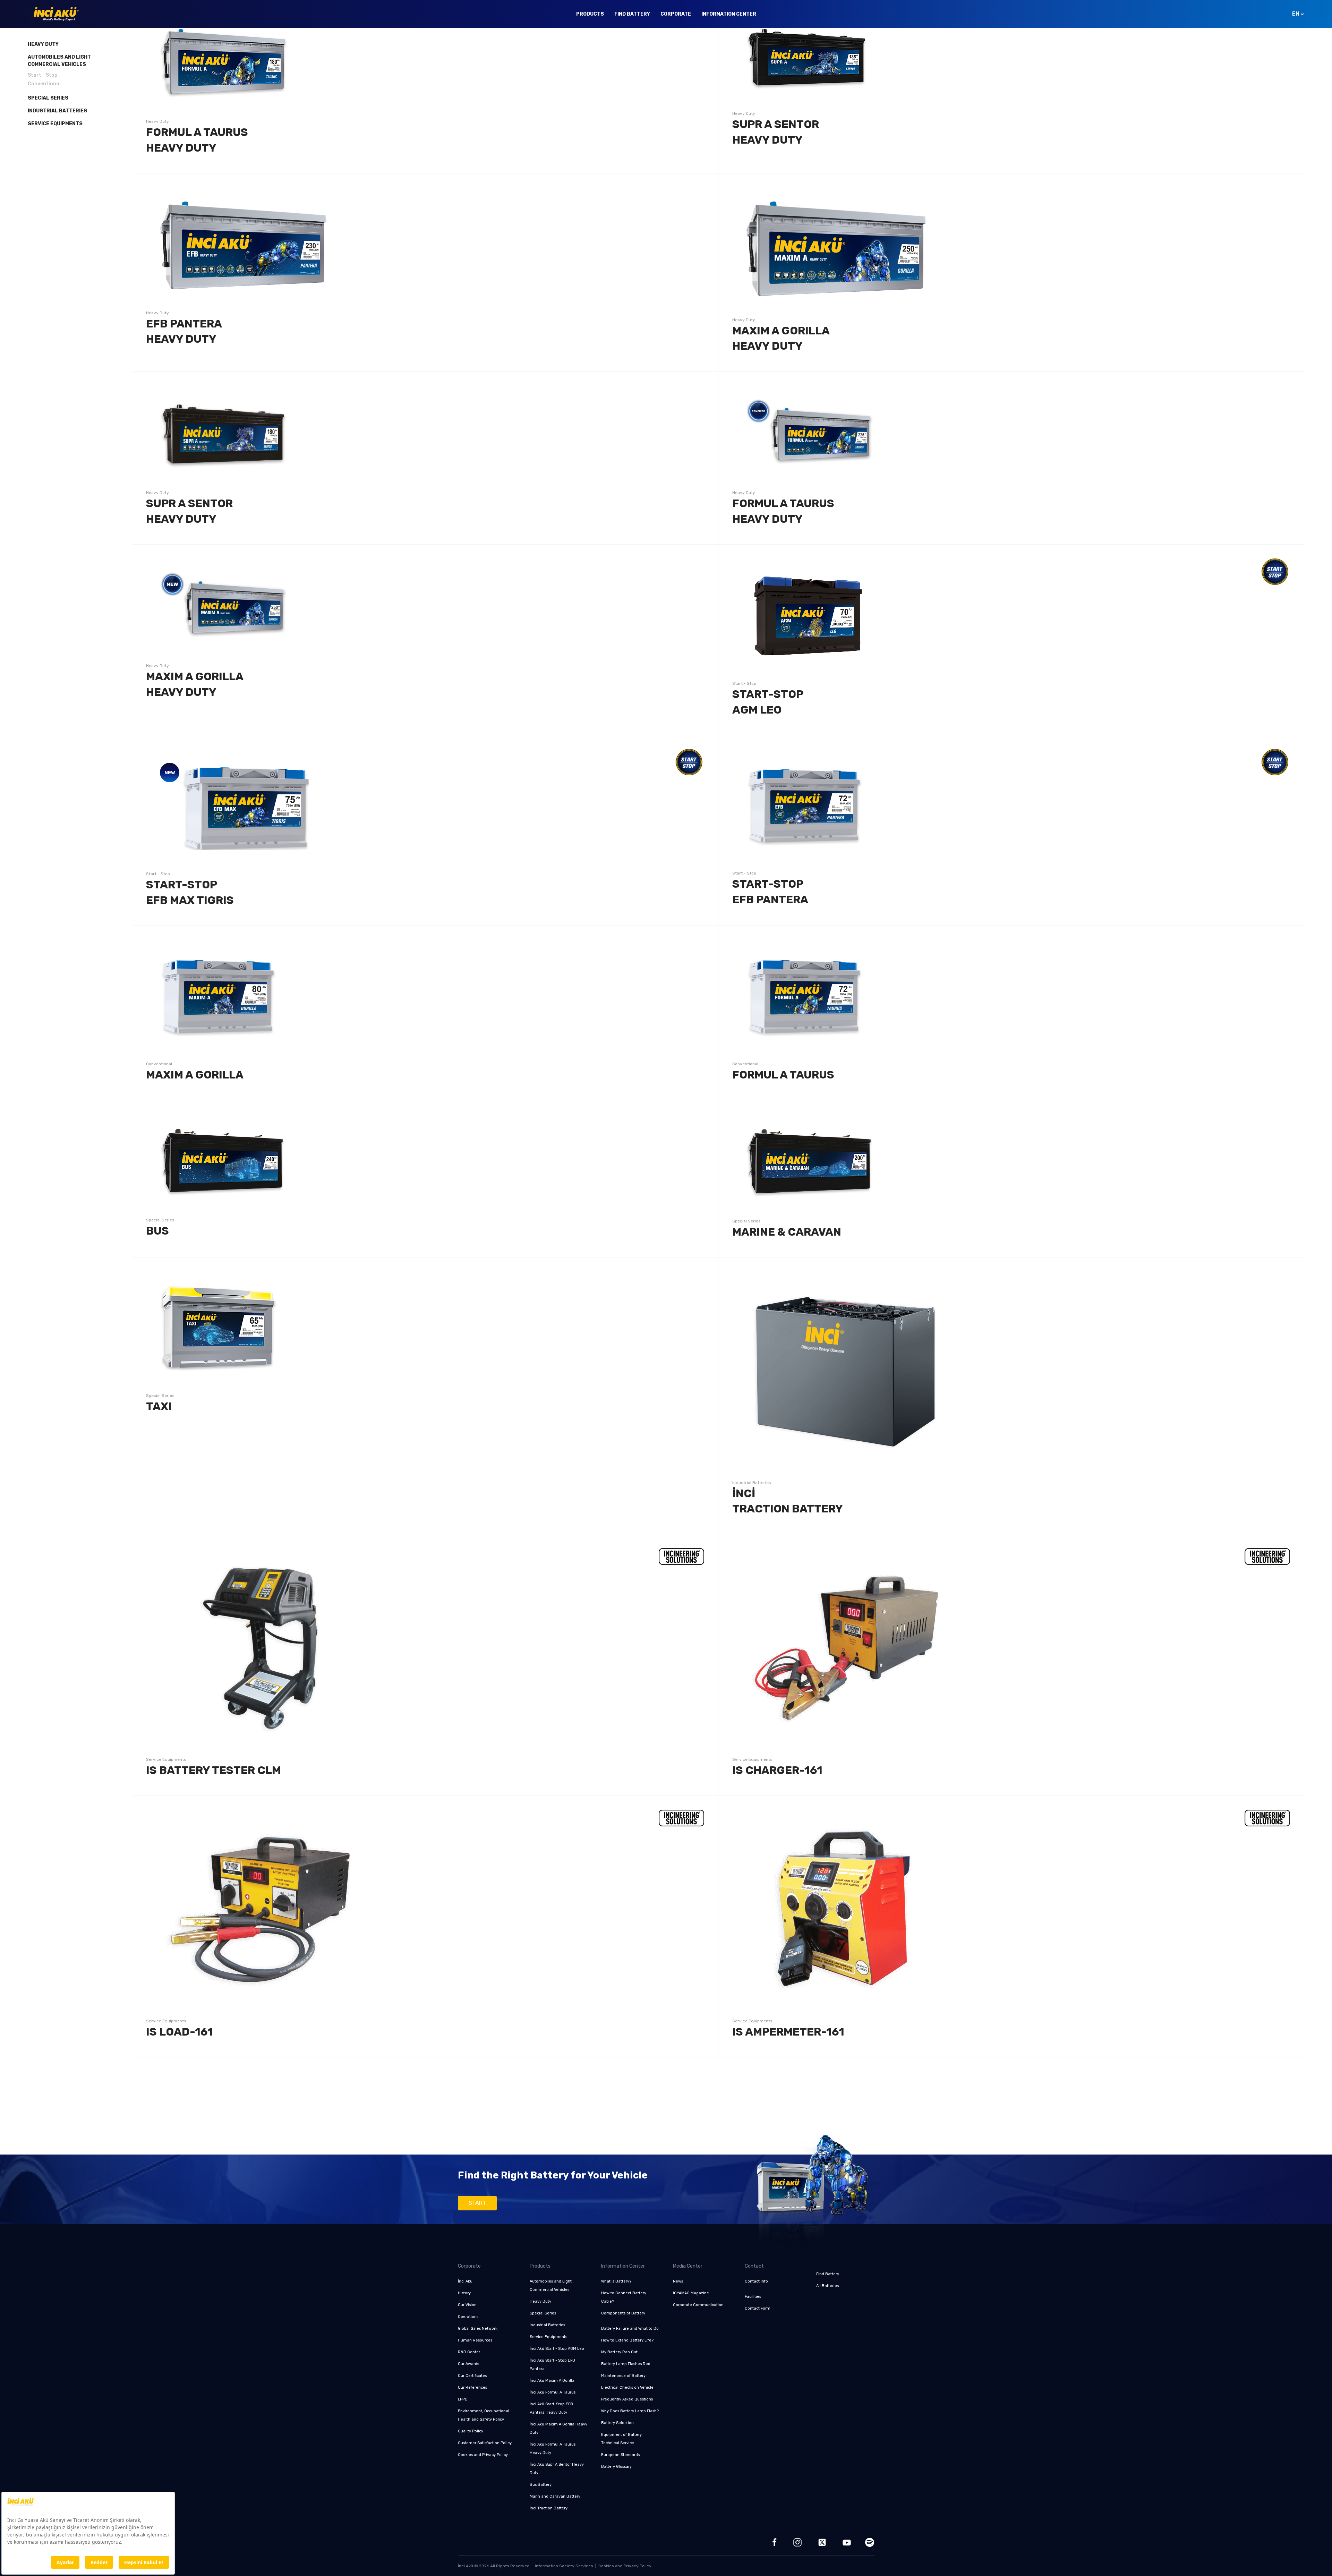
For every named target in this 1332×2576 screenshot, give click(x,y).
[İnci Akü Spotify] (870, 2542)
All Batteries (827, 2286)
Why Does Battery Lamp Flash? (630, 2411)
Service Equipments (55, 124)
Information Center (729, 14)
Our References (472, 2387)
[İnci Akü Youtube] (847, 2542)
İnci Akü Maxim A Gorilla (552, 2381)
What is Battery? (616, 2281)
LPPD (463, 2399)
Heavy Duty (43, 44)
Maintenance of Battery (623, 2376)
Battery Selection (617, 2423)
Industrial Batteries (57, 111)
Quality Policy (471, 2431)
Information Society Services (564, 2566)
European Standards (620, 2455)
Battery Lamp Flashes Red (626, 2364)
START (477, 2203)
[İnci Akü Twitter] (822, 2542)
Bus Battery (541, 2485)
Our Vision (467, 2305)
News (678, 2281)
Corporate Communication (698, 2305)
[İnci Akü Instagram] (797, 2542)
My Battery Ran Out (619, 2352)
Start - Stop (43, 75)
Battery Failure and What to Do (630, 2328)
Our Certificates (472, 2376)
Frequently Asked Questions (627, 2399)
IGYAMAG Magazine (691, 2293)
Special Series (48, 98)
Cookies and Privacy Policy (483, 2455)
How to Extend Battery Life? (627, 2340)
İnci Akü (465, 2281)
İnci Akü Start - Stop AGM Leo (557, 2349)
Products (590, 14)
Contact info (756, 2281)
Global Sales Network (478, 2328)
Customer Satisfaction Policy (485, 2443)
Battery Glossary (616, 2467)
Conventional (44, 84)
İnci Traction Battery (549, 2508)
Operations (468, 2317)
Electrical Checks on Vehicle (627, 2387)
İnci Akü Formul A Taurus (553, 2392)
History (464, 2293)
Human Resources (475, 2340)
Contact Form (758, 2308)
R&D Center (469, 2352)
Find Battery (632, 14)
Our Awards (468, 2364)
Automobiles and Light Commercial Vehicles (59, 61)
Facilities (753, 2297)
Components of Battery (623, 2313)
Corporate (676, 14)
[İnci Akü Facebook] (775, 2542)
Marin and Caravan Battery (555, 2496)
